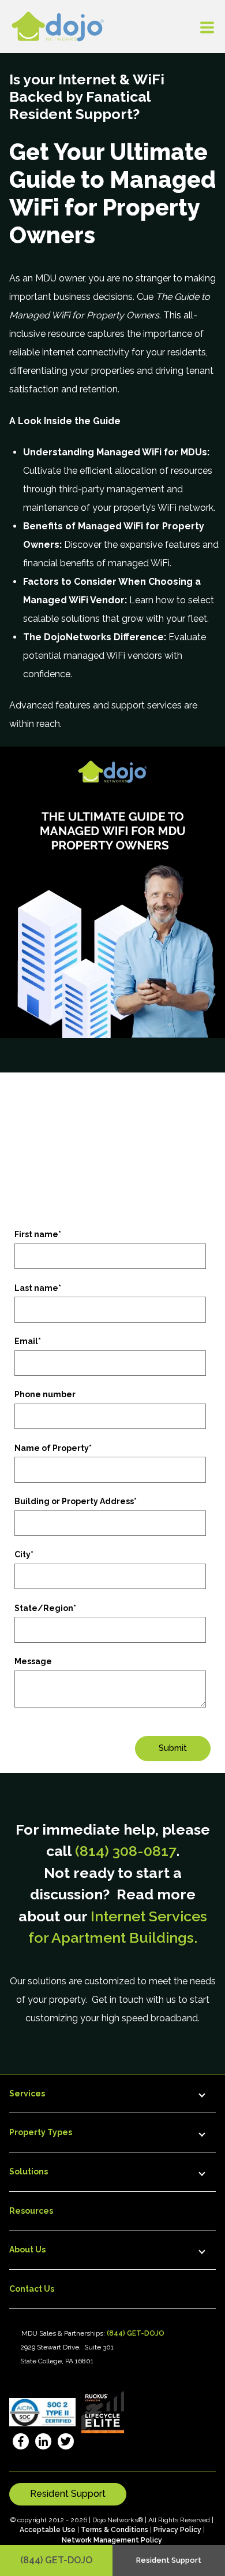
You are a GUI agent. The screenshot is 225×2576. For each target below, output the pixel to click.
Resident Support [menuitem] (169, 2560)
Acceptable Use (48, 2530)
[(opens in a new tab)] (20, 2443)
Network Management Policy (112, 2540)
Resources (31, 2211)
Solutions (29, 2172)
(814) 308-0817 (126, 1851)
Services (27, 2094)
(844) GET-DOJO (56, 2560)
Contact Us (32, 2289)
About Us (27, 2250)
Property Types (41, 2132)
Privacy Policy (177, 2530)
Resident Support (68, 2494)
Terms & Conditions (115, 2530)
